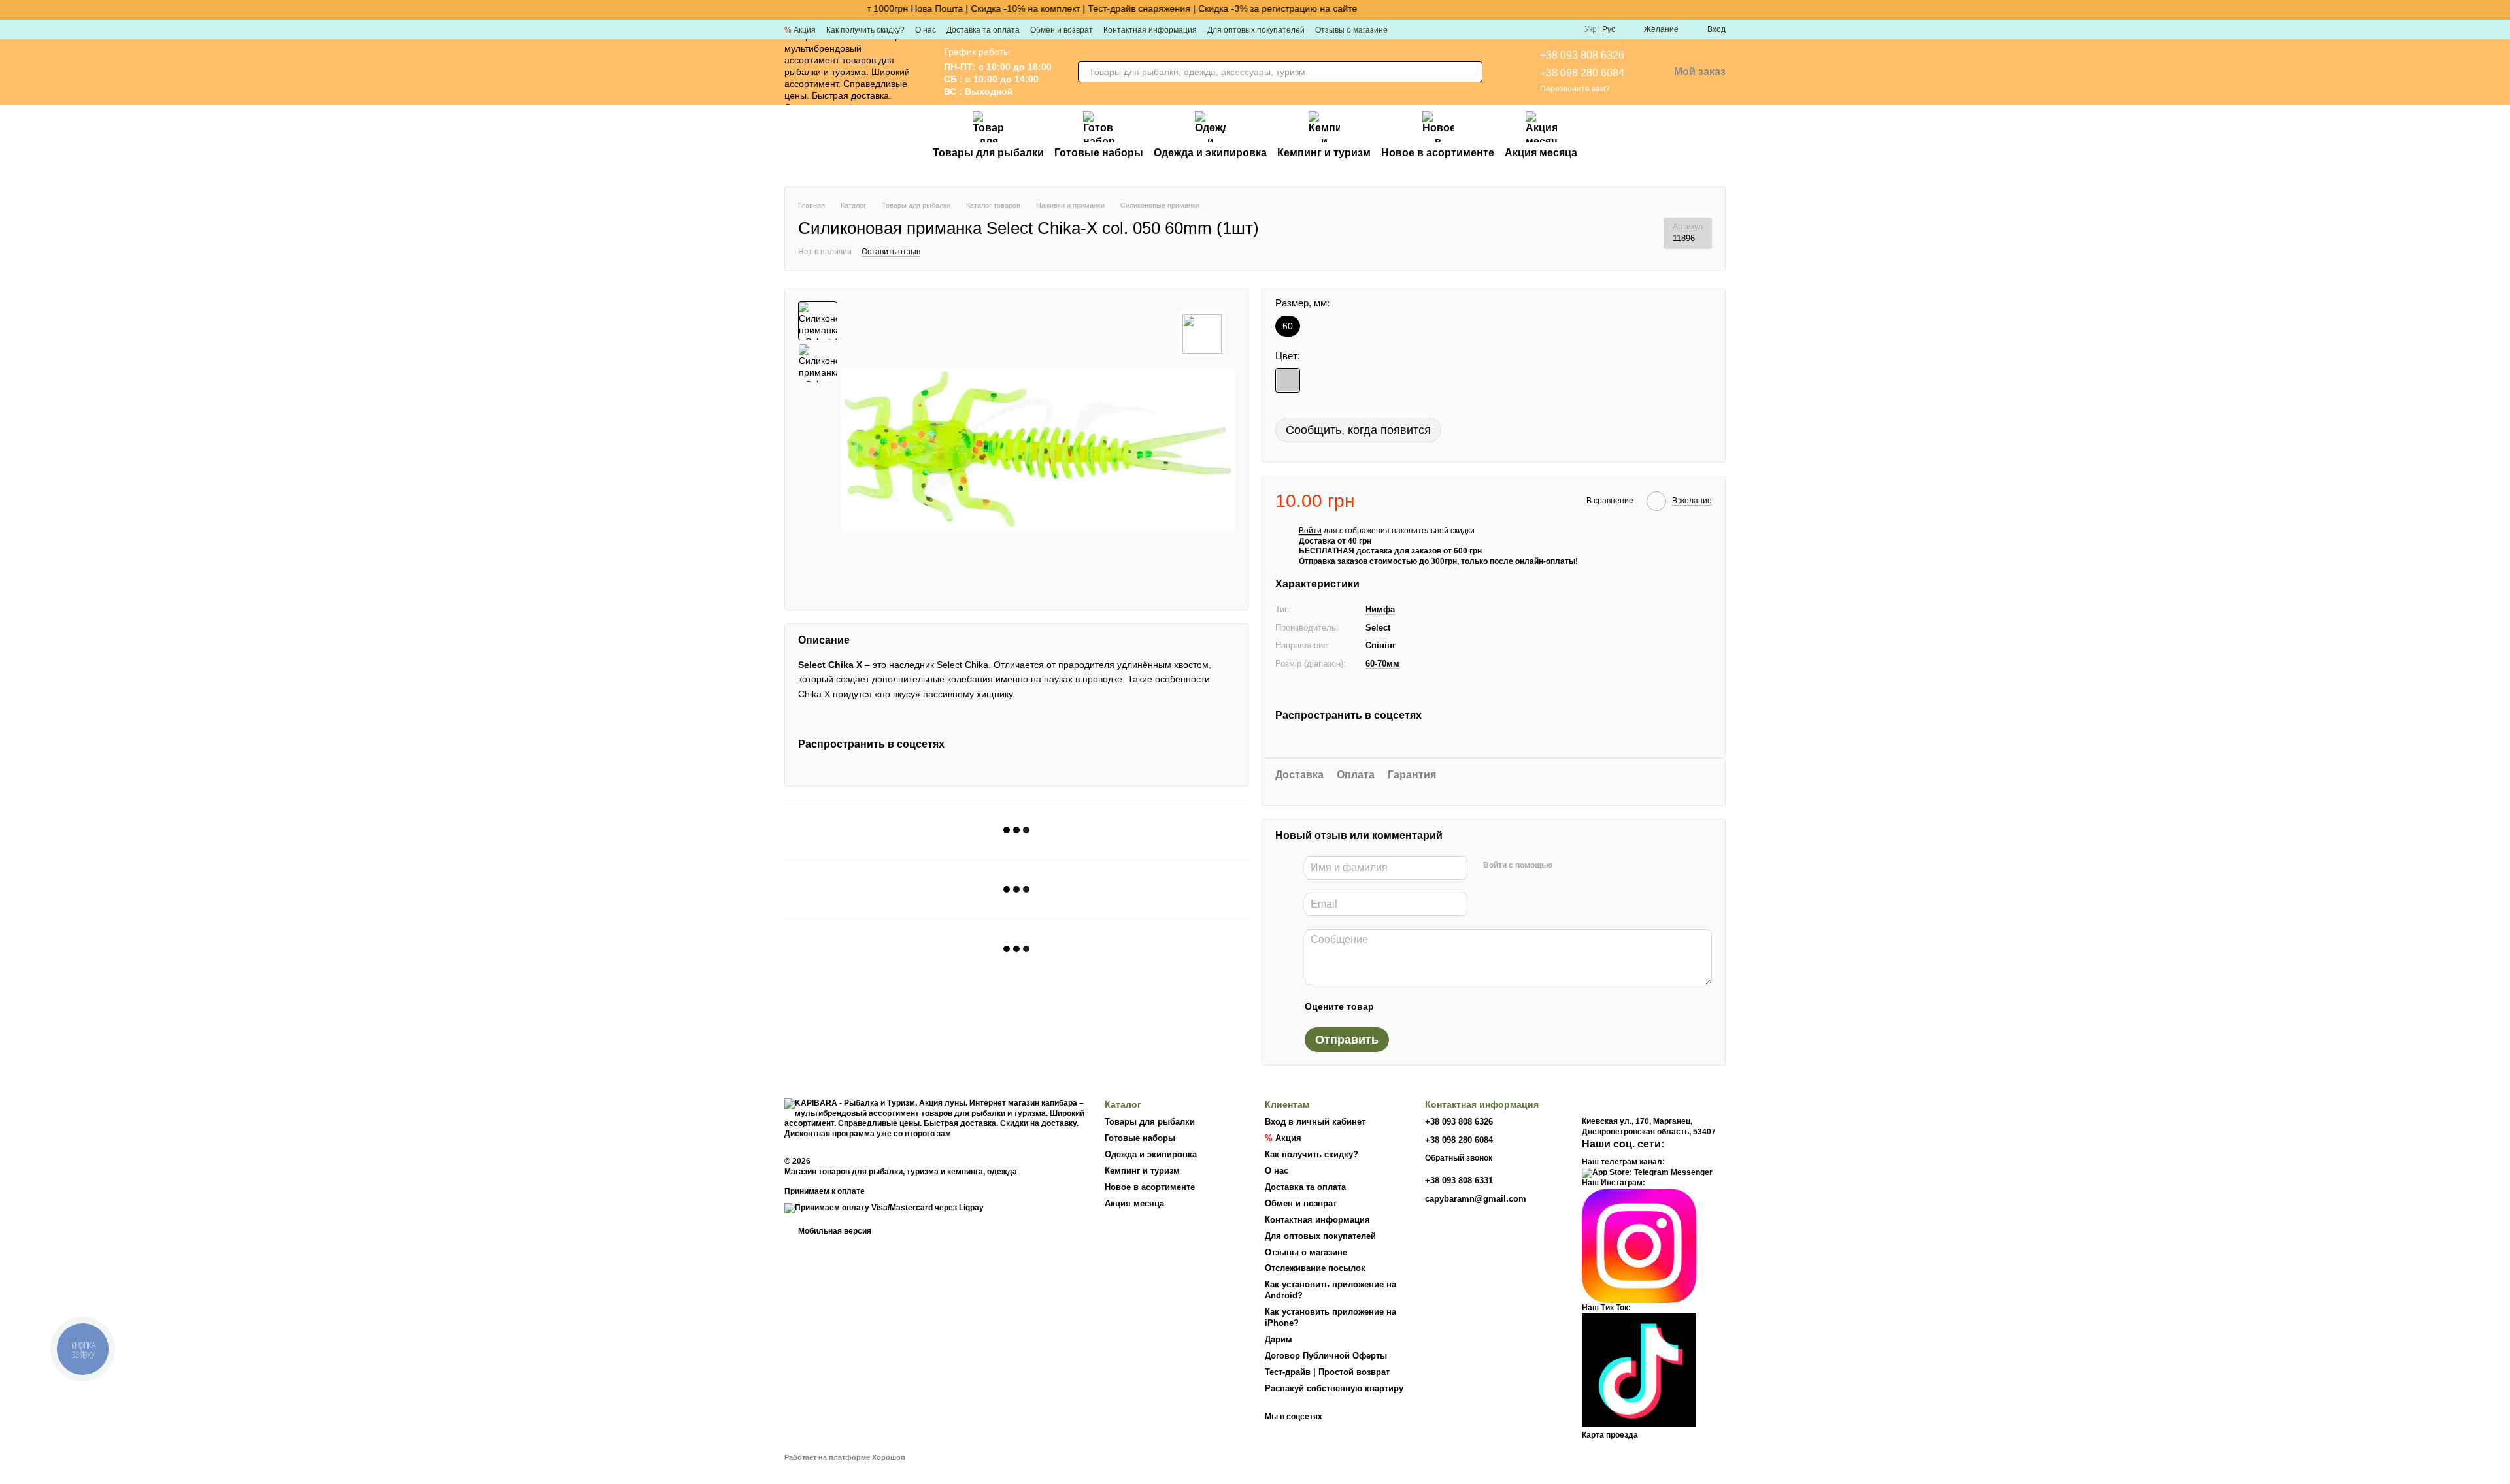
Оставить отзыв (891, 252)
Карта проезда (1610, 1435)
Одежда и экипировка (1210, 153)
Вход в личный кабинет (1315, 1122)
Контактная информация (1150, 30)
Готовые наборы (1099, 153)
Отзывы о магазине (1351, 30)
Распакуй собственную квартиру (1334, 1388)
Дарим (1279, 1339)
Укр (1591, 29)
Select (1378, 628)
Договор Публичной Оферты (1326, 1356)
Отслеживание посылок (1315, 1268)
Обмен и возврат (1062, 30)
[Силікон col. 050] (1288, 380)
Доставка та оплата (983, 30)
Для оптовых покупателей (1256, 30)
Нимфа (1380, 609)
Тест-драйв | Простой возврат (1327, 1372)
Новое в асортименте (1438, 153)
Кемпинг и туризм (1324, 153)
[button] (2500, 10)
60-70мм (1382, 664)
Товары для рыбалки (988, 153)
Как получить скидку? (865, 30)
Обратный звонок (1459, 1158)
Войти (1310, 531)
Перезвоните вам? (1575, 89)
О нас (926, 30)
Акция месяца (1541, 153)
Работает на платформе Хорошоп (845, 1457)
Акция (800, 30)
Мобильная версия (834, 1231)
